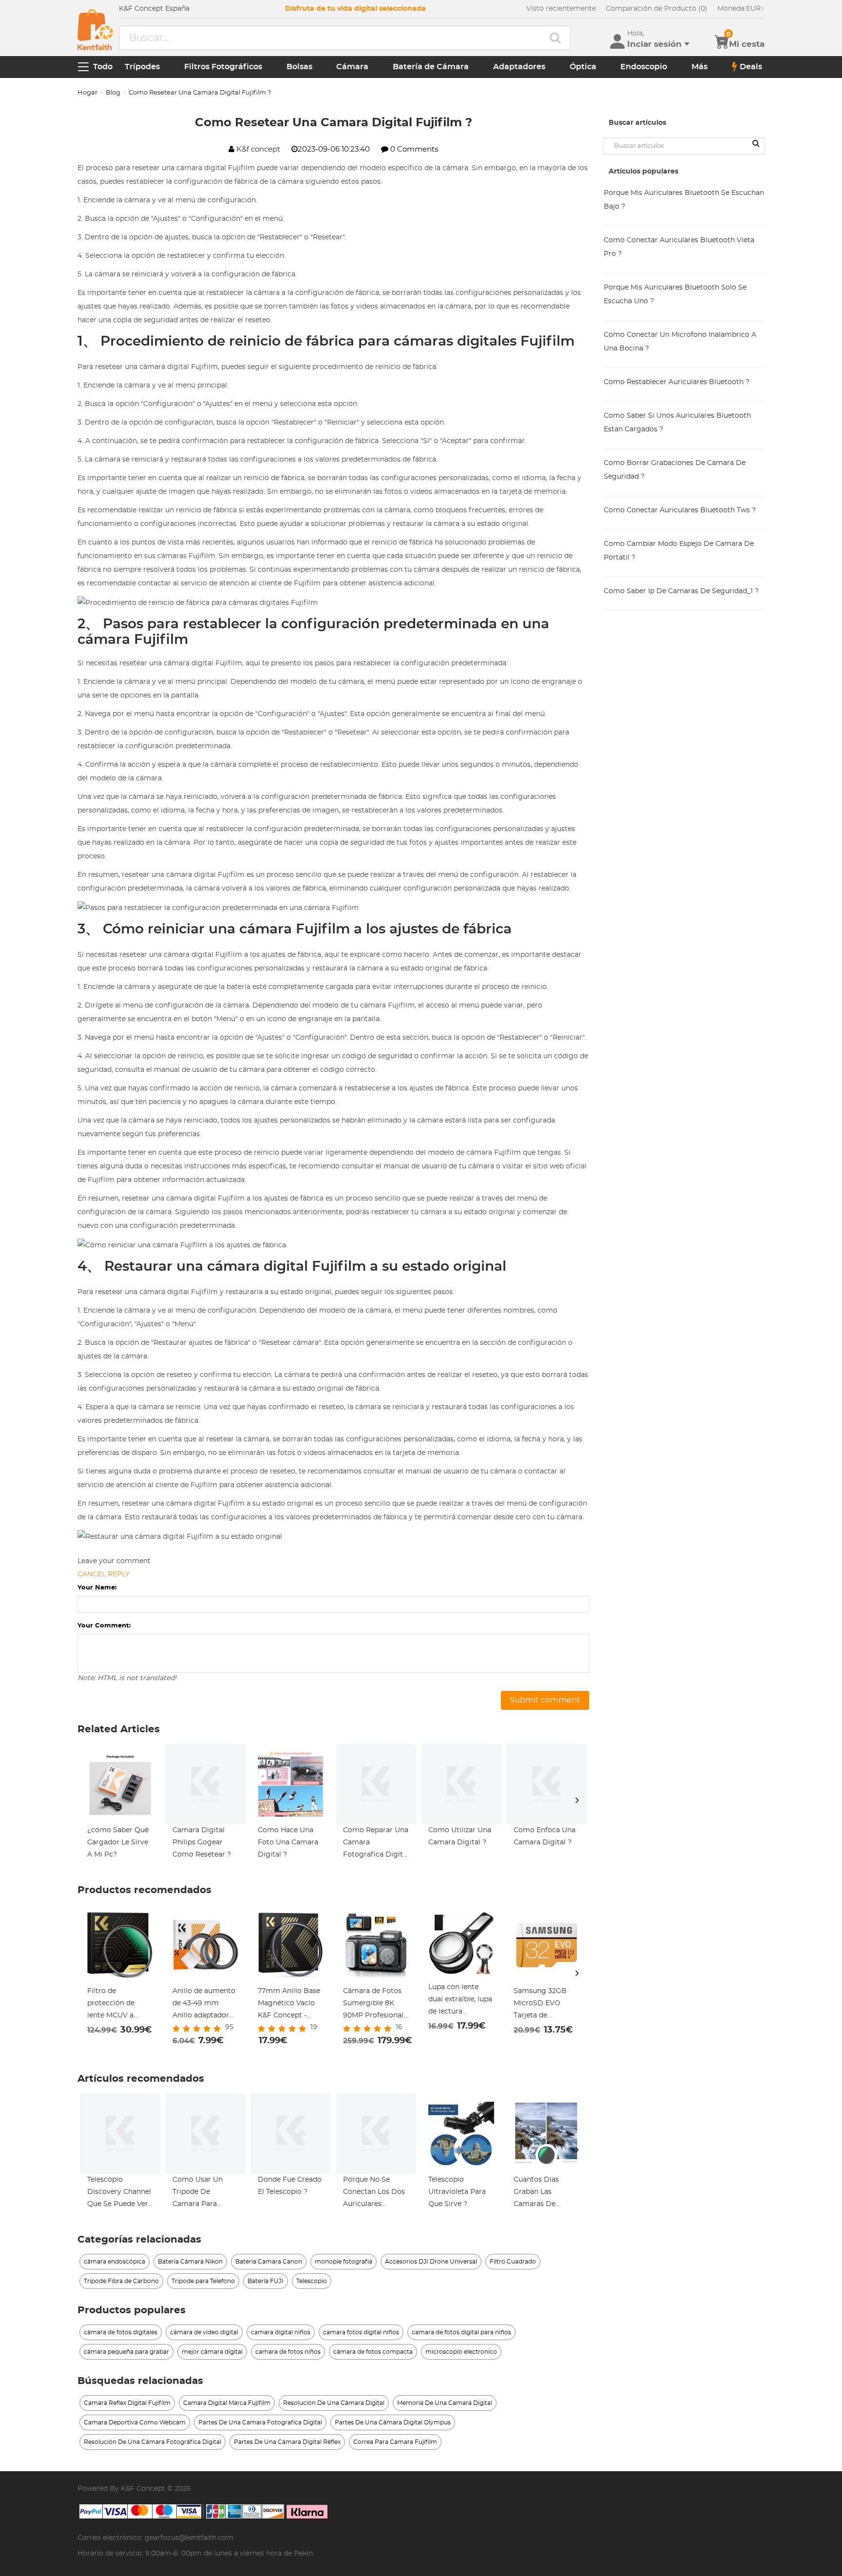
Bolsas (299, 67)
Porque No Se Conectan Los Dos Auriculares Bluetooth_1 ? (374, 2193)
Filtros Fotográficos (223, 67)
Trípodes (142, 67)
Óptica (583, 67)
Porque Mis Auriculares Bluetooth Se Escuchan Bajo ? (684, 200)
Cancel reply (104, 1574)
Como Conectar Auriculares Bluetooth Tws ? (680, 510)
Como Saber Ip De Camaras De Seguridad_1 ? (681, 591)
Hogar (87, 93)
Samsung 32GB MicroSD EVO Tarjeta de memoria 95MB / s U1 (545, 2005)
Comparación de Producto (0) (657, 9)
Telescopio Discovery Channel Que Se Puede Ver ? (119, 2193)
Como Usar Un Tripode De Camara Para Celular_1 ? (198, 2193)
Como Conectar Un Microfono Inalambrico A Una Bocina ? (680, 342)
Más (699, 67)
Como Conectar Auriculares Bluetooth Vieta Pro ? (679, 247)
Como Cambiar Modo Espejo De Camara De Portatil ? (679, 551)
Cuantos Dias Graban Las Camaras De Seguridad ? (536, 2193)
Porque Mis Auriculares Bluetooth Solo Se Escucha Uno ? (675, 294)
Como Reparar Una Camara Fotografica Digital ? (376, 1844)
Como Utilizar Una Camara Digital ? (460, 1836)
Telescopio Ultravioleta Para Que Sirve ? (457, 2192)
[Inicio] (95, 30)
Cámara (352, 67)
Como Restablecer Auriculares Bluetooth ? (677, 382)
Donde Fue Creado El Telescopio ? (290, 2186)
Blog (113, 93)
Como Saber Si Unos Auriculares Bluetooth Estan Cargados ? (677, 423)
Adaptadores (519, 67)
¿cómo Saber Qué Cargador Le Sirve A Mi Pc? (118, 1842)
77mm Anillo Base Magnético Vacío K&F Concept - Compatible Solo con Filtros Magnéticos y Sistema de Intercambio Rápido (289, 2005)
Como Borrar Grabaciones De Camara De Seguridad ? (675, 470)
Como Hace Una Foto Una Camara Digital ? (288, 1842)
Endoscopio (644, 67)
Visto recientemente (561, 9)
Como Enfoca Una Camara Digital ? (545, 1836)
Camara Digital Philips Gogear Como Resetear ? (202, 1842)
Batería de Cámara (431, 67)
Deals (751, 67)
